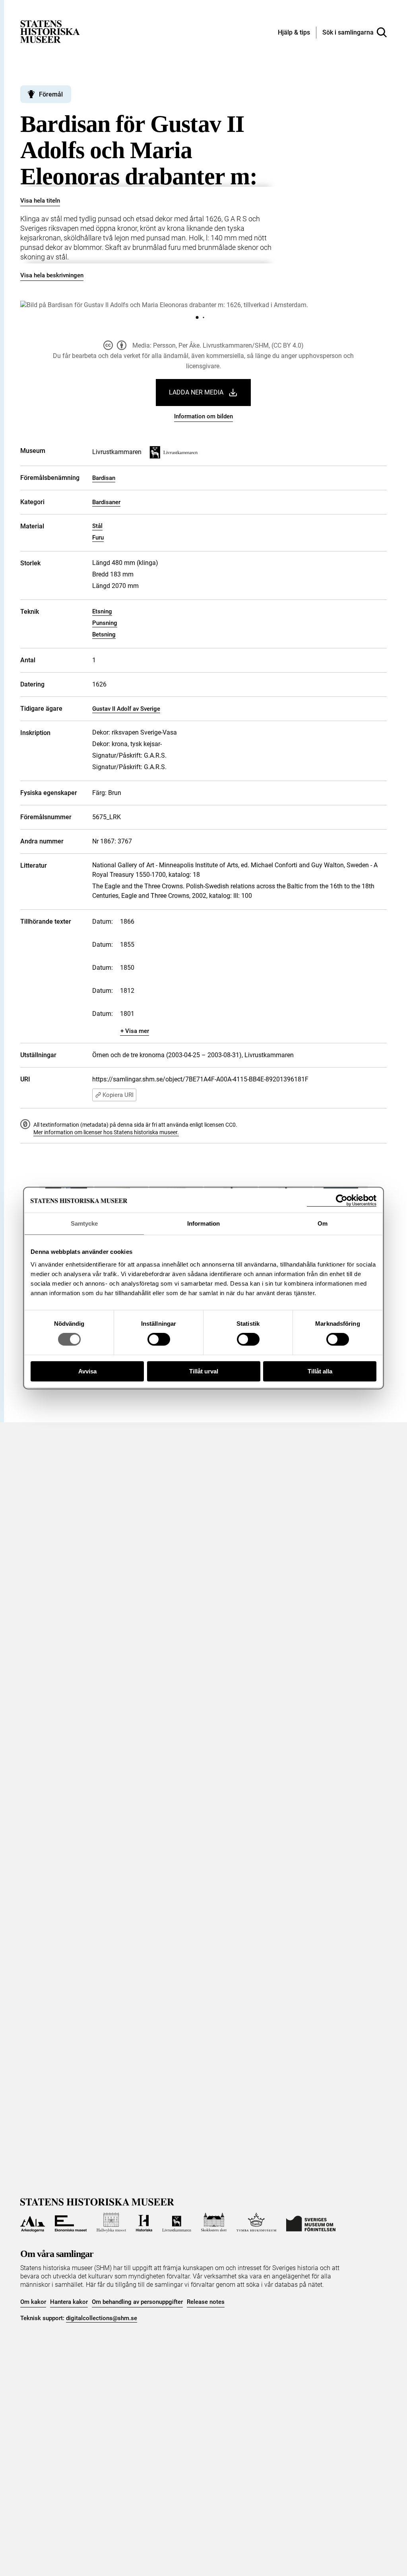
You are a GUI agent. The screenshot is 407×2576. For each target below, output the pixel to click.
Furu (98, 538)
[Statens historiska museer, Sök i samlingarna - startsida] (50, 31)
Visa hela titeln (40, 201)
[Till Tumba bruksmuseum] (256, 2222)
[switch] (159, 1339)
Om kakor (33, 2302)
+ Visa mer (135, 1031)
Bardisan (104, 478)
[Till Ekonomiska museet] (71, 2222)
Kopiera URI (118, 1095)
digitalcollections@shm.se (102, 2318)
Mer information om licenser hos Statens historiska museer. (106, 1132)
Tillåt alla (320, 1371)
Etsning (102, 611)
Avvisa (87, 1371)
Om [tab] (323, 1223)
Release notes (206, 2302)
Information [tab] (203, 1223)
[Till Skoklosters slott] (214, 2222)
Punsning (105, 623)
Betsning (104, 634)
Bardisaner (106, 502)
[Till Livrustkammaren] (176, 2222)
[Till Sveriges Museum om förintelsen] (311, 2222)
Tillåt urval (204, 1371)
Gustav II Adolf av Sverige (126, 709)
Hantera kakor (69, 2302)
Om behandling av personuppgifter (137, 2302)
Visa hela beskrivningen (52, 275)
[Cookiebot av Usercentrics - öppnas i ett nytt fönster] (342, 1200)
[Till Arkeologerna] (32, 2222)
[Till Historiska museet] (144, 2222)
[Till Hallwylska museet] (111, 2222)
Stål (97, 526)
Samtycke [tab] (84, 1223)
